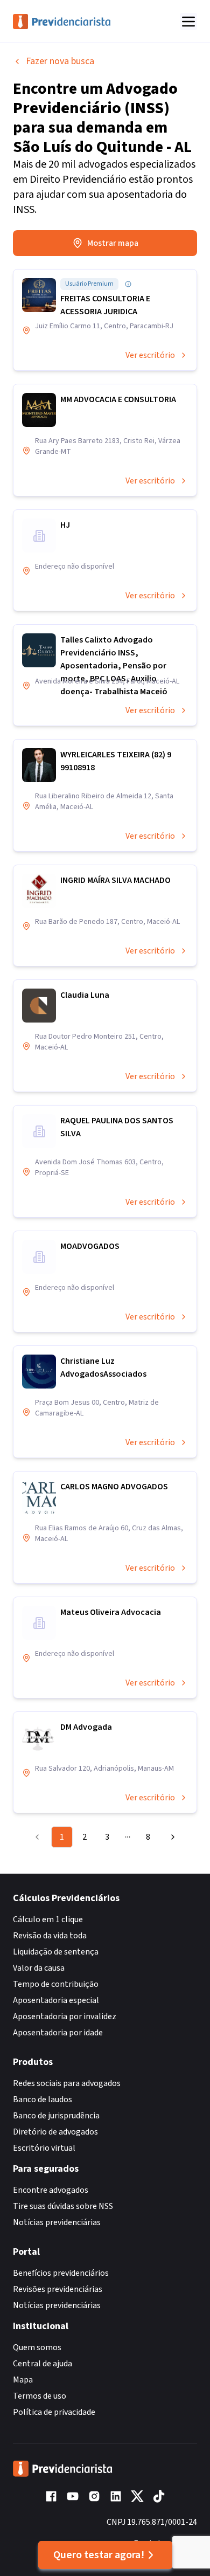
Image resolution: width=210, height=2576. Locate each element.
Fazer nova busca (60, 61)
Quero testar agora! (99, 2555)
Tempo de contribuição (56, 1984)
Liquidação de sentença (56, 1952)
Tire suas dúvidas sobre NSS (63, 2206)
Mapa (23, 2380)
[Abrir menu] (188, 22)
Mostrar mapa (113, 243)
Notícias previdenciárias (57, 2222)
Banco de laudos (43, 2100)
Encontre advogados (51, 2190)
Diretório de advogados (55, 2132)
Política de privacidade (54, 2412)
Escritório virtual (44, 2148)
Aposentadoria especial (56, 2000)
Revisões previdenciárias (58, 2289)
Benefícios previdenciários (61, 2273)
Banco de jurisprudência (56, 2116)
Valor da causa (39, 1968)
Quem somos (37, 2347)
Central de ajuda (43, 2364)
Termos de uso (40, 2396)
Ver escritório (150, 355)
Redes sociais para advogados (67, 2083)
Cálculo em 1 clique (48, 1919)
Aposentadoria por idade (58, 2033)
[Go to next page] (170, 1837)
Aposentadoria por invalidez (65, 2016)
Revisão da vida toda (50, 1936)
